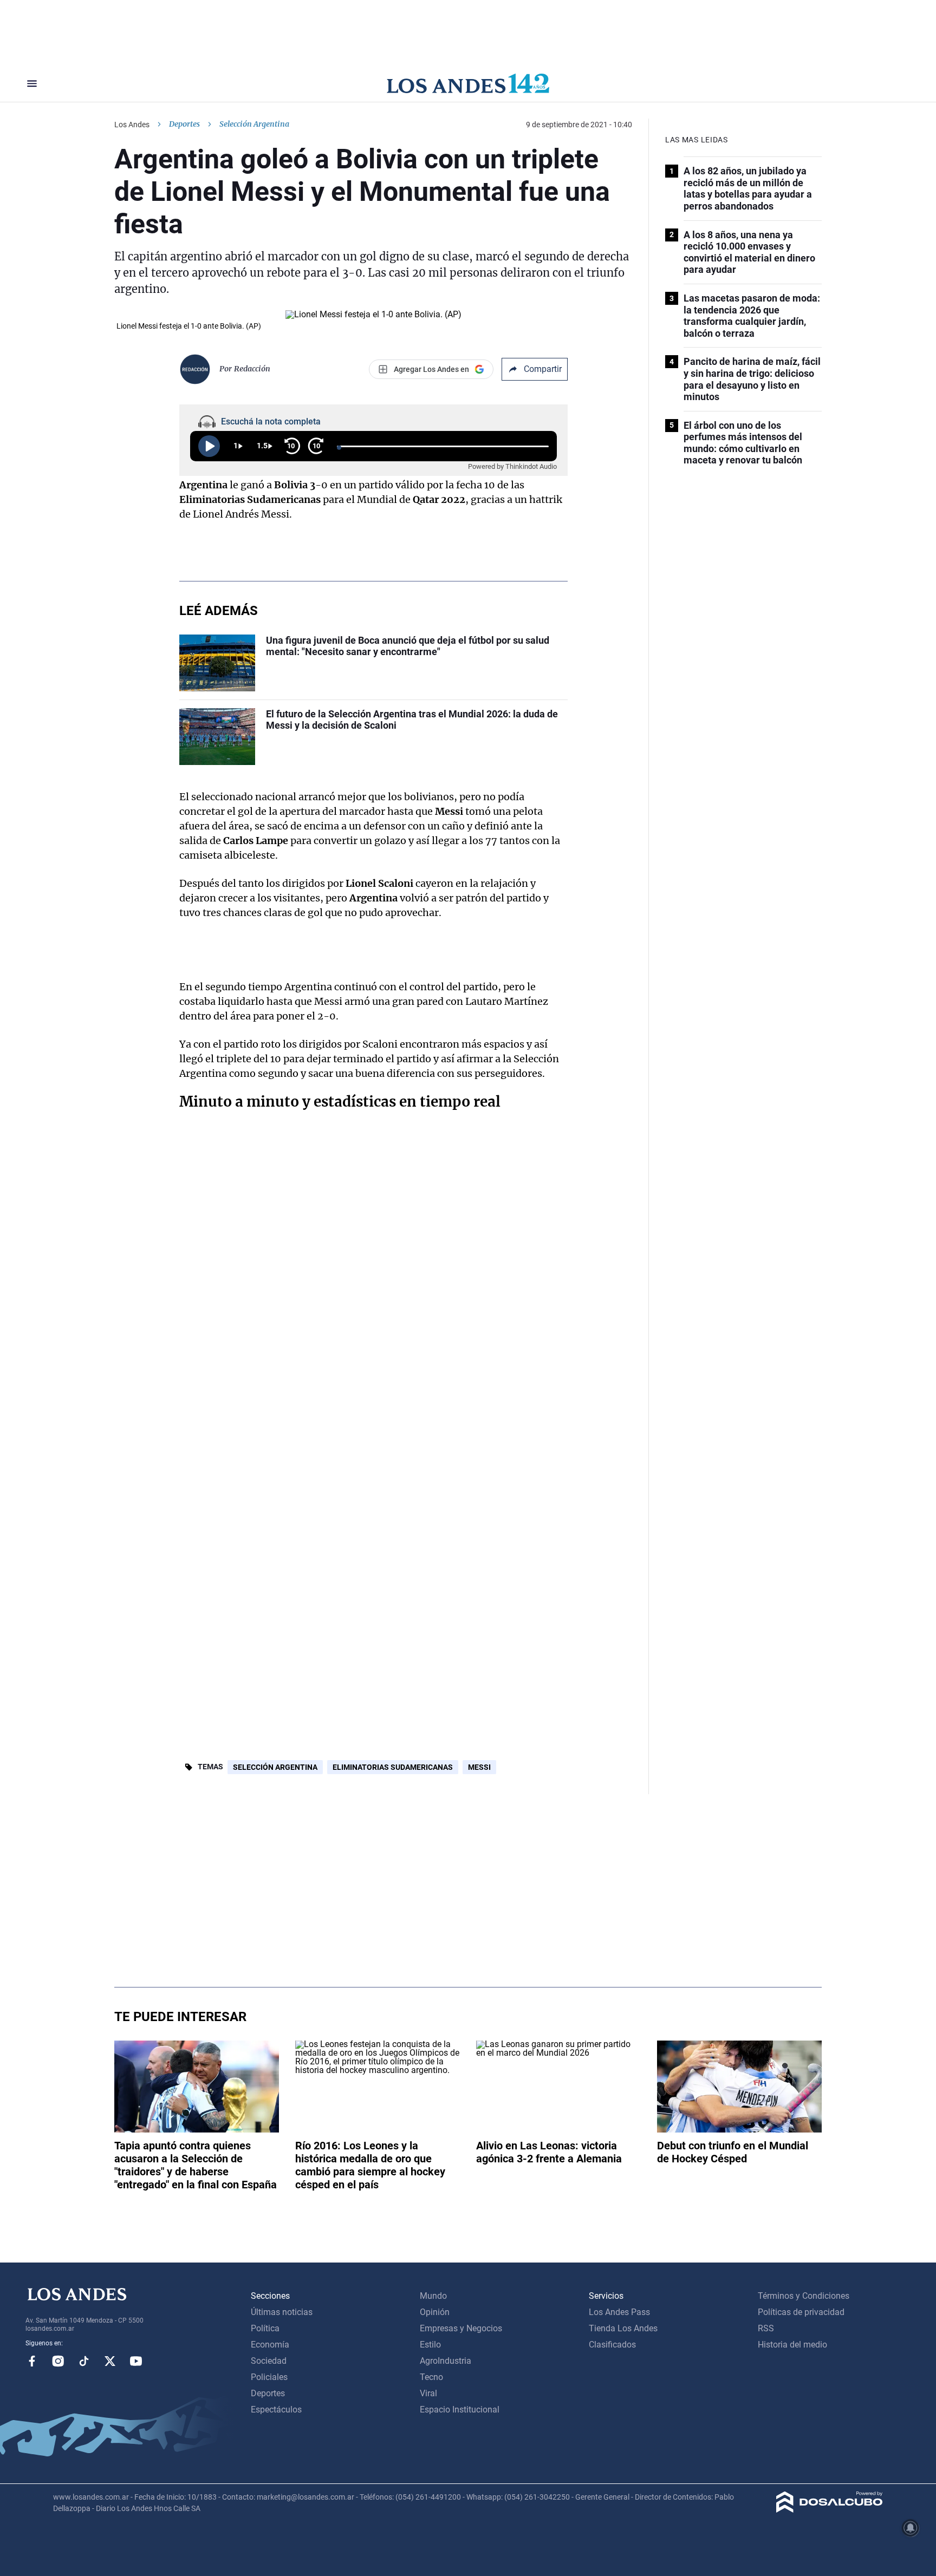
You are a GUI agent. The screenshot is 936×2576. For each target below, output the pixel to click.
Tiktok (84, 2361)
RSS (766, 2328)
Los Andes (132, 125)
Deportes (184, 124)
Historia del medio (792, 2345)
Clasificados (612, 2345)
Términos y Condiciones (804, 2296)
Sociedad (269, 2361)
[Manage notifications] (911, 2528)
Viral (428, 2393)
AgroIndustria (446, 2361)
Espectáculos (276, 2410)
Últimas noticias (282, 2312)
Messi (479, 1767)
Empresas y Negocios (461, 2328)
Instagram (58, 2361)
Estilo (430, 2345)
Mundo (433, 2296)
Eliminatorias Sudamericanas (393, 1767)
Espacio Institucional (460, 2410)
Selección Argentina (275, 1767)
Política (265, 2328)
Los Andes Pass (619, 2312)
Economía (270, 2345)
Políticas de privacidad (801, 2312)
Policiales (269, 2377)
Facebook (32, 2361)
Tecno (431, 2377)
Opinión (435, 2312)
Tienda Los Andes (623, 2328)
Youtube (136, 2361)
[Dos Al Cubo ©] (830, 2510)
